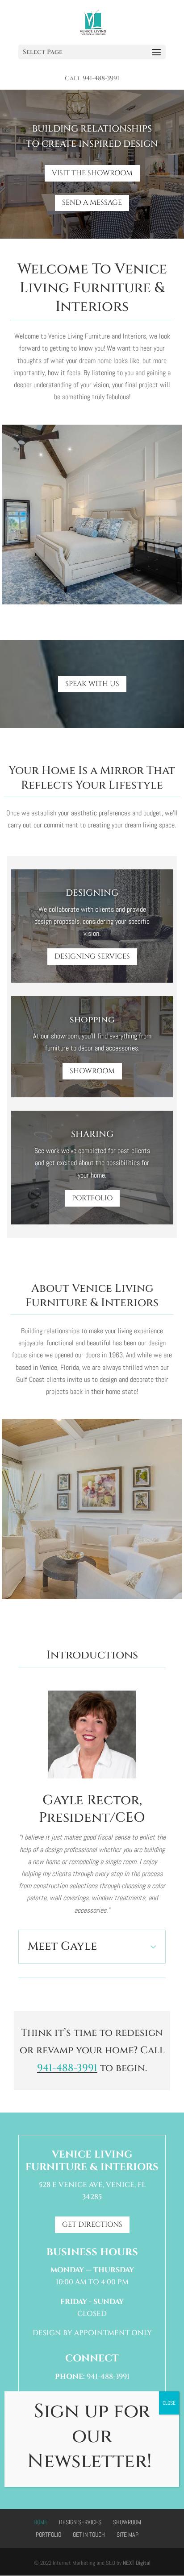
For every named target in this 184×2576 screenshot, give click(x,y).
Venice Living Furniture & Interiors (92, 2161)
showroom (92, 1071)
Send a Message (92, 203)
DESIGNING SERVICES (92, 956)
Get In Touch (89, 2535)
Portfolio (48, 2535)
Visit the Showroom (92, 173)
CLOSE (169, 2403)
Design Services (80, 2522)
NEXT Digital (137, 2563)
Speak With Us (92, 684)
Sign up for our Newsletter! (92, 2436)
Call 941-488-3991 (92, 79)
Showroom (127, 2522)
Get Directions (92, 2225)
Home (40, 2522)
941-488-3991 (67, 2068)
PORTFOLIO (92, 1198)
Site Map (128, 2535)
